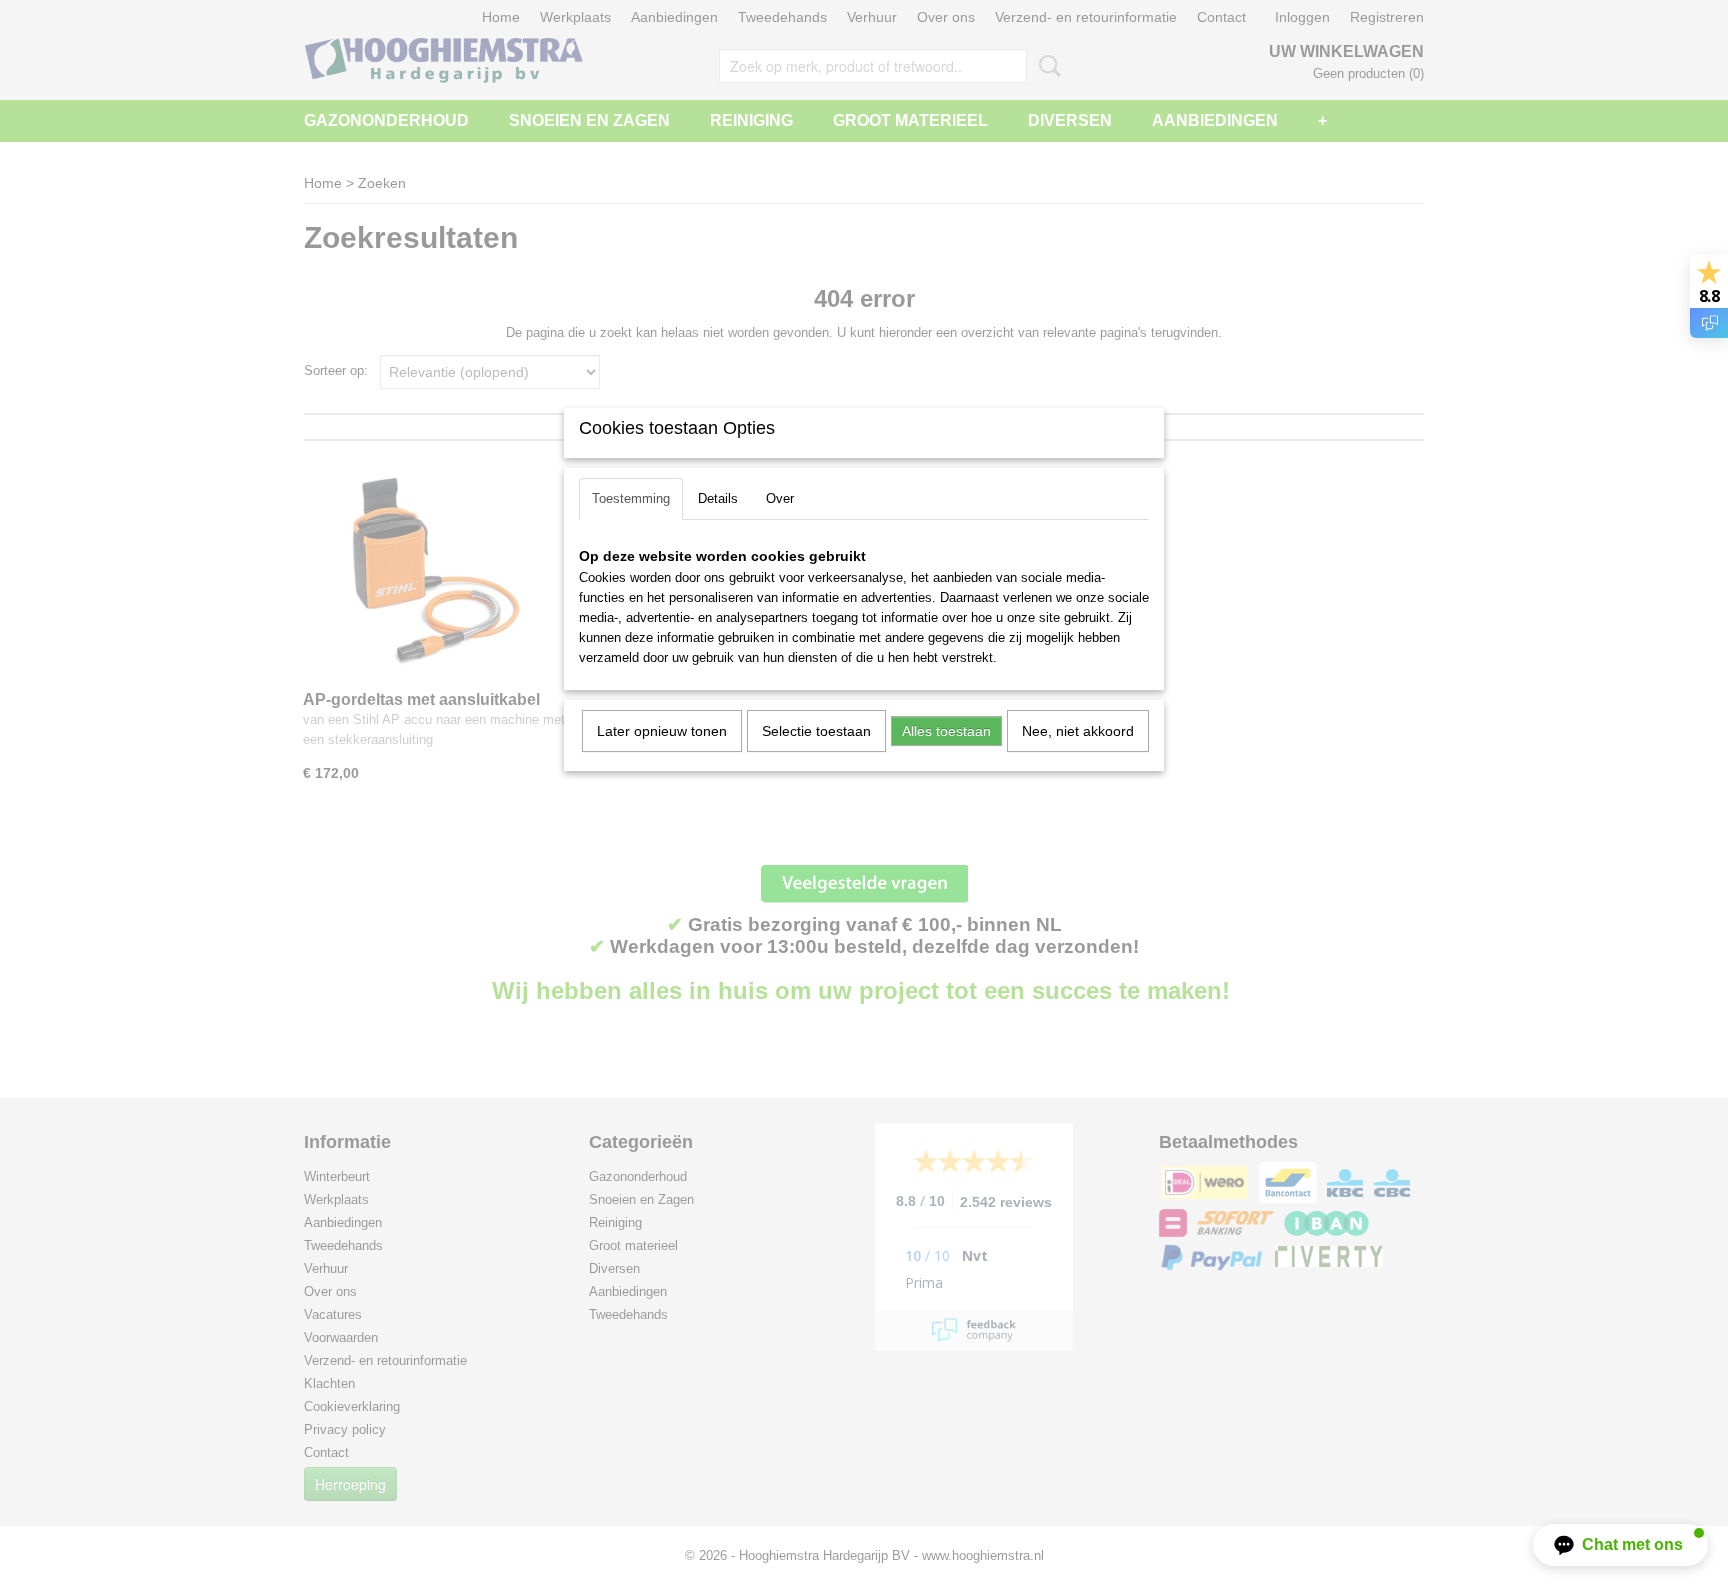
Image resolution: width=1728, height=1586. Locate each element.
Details (718, 498)
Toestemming (631, 498)
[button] (1620, 1545)
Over (780, 498)
